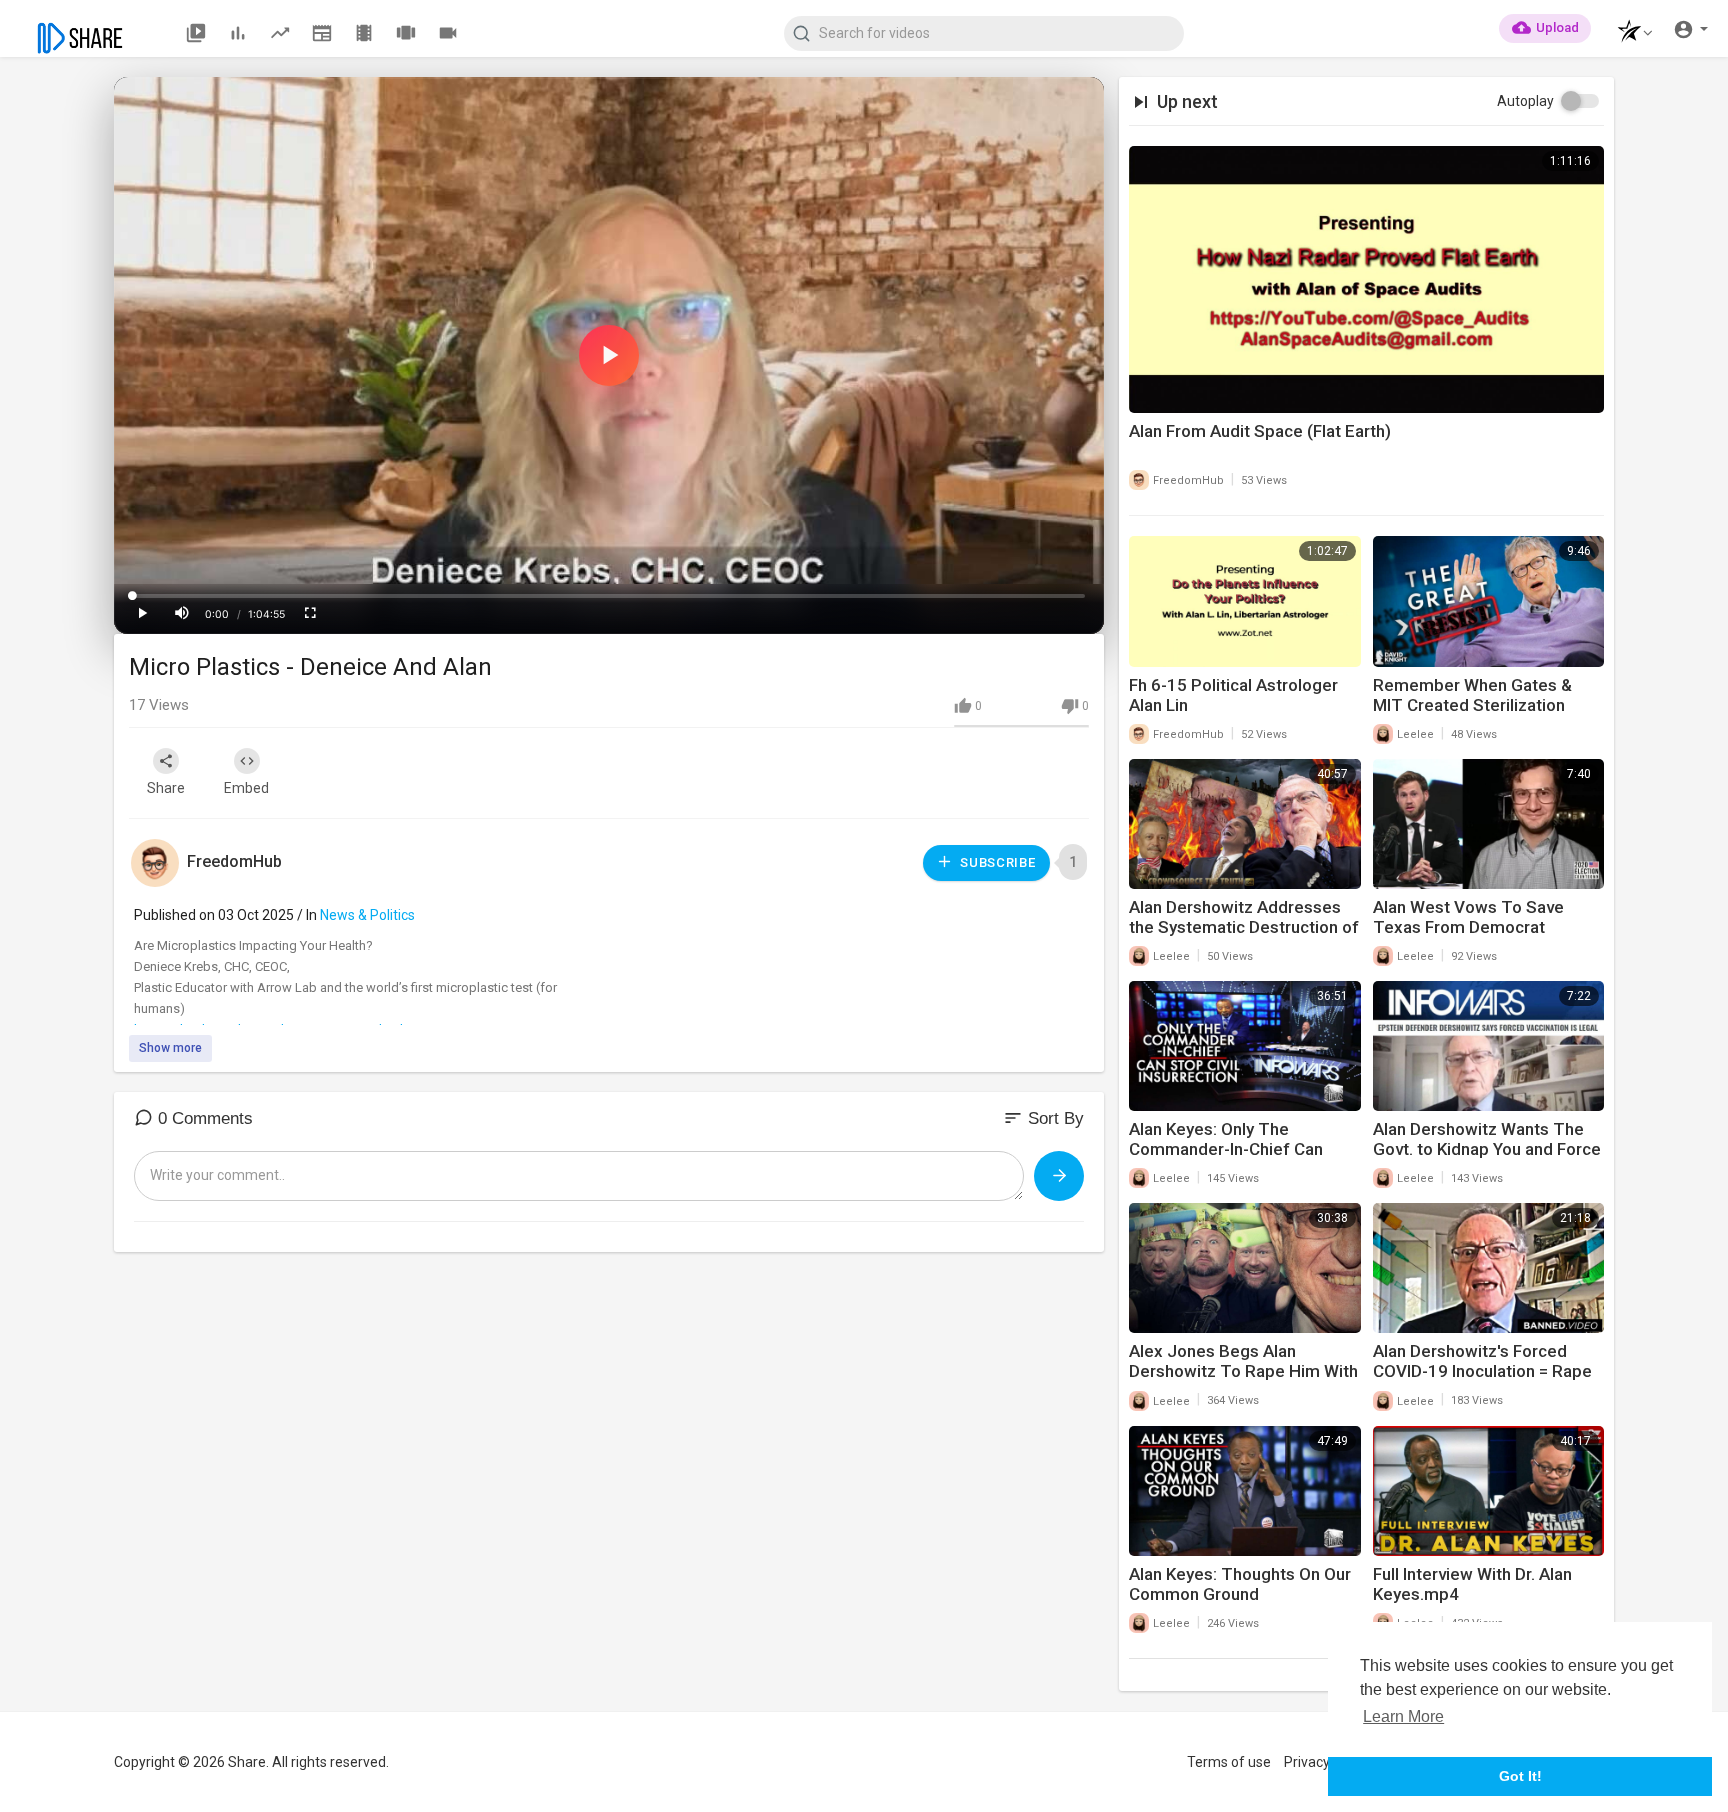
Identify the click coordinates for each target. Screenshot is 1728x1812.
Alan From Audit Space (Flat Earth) (1260, 431)
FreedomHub (234, 861)
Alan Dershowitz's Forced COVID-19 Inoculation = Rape (1482, 1361)
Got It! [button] (1520, 1776)
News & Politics (367, 915)
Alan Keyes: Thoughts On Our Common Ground (1240, 1584)
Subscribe (996, 862)
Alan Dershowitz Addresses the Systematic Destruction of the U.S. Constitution (1244, 927)
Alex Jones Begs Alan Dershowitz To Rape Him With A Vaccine (1243, 1371)
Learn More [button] (1403, 1716)
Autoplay (1525, 101)
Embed (246, 788)
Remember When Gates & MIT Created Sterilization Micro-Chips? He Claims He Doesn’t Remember (1477, 715)
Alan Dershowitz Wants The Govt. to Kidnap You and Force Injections (1487, 1149)
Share (166, 788)
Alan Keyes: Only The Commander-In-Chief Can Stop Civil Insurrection (1226, 1149)
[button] (1629, 33)
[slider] (609, 596)
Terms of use (1229, 1762)
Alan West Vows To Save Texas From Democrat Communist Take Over (1468, 927)
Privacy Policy (1327, 1762)
